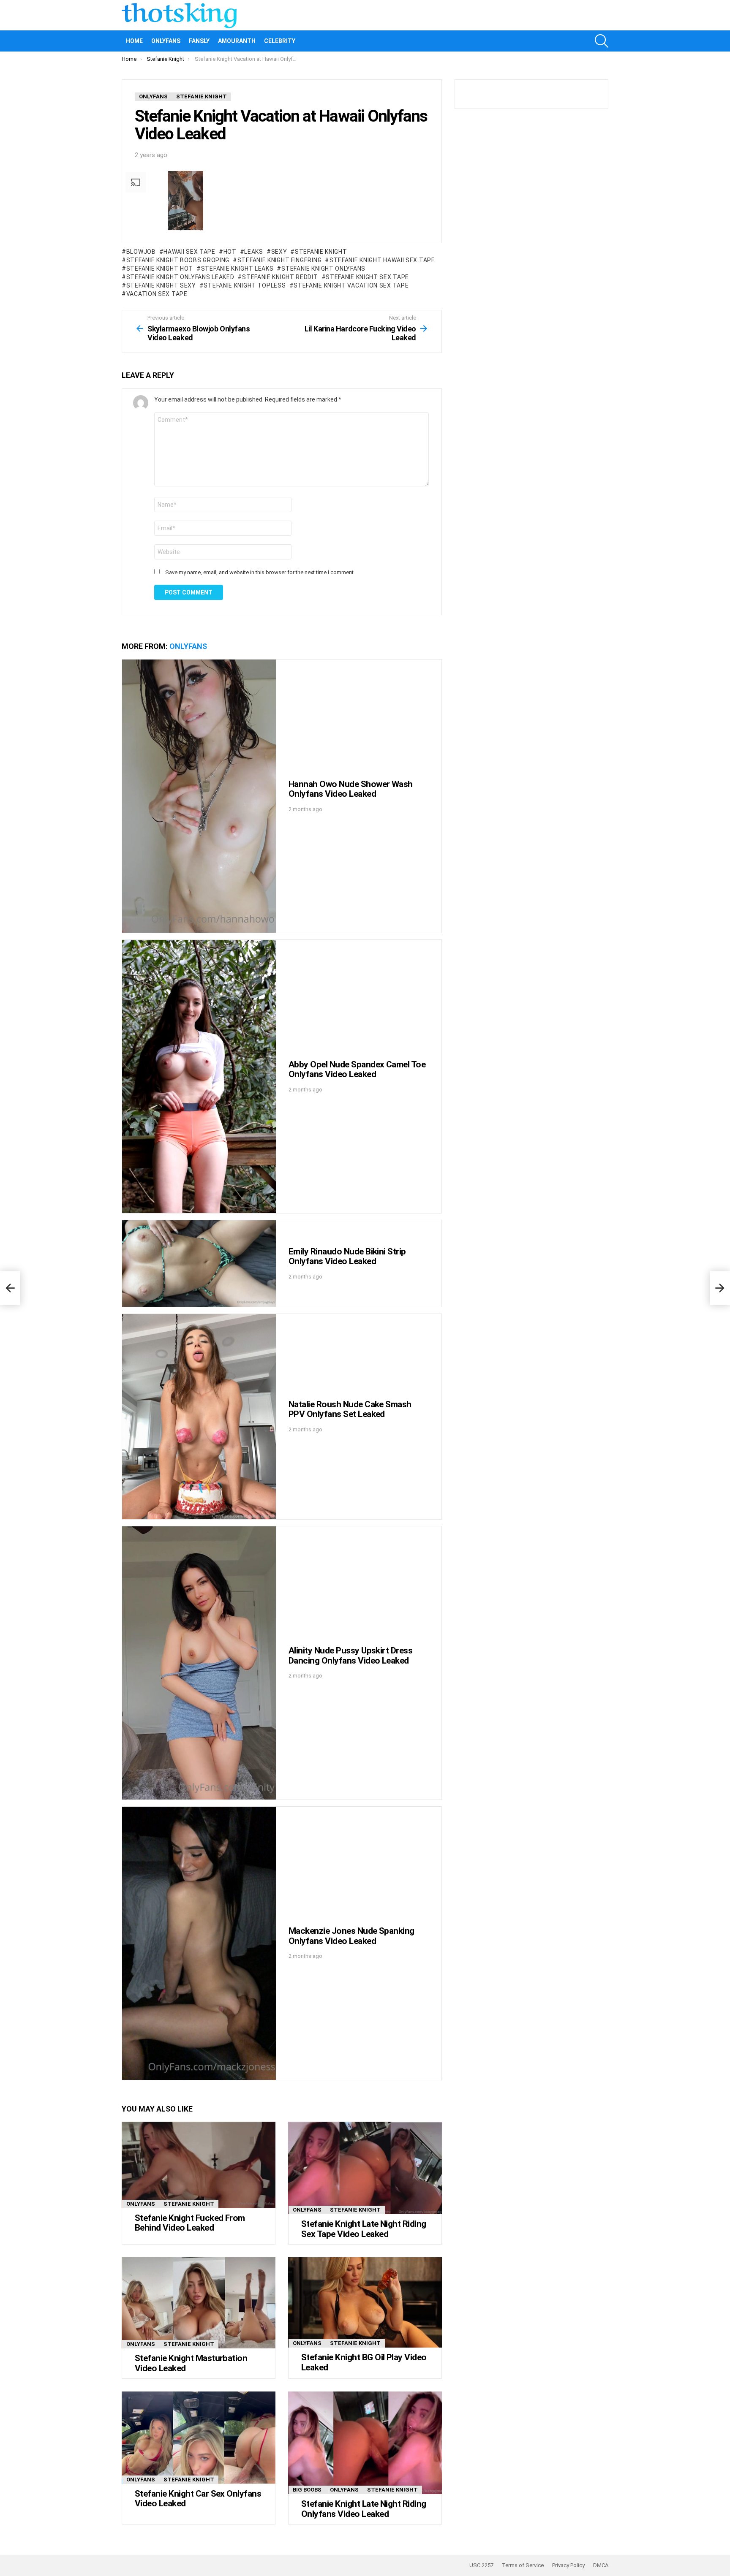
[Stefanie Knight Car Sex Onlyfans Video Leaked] (199, 2438)
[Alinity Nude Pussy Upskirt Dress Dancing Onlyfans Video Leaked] (199, 1663)
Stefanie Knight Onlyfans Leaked (180, 277)
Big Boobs (307, 2490)
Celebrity (280, 41)
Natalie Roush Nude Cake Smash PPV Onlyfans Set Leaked (350, 1409)
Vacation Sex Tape (157, 294)
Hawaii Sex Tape (189, 252)
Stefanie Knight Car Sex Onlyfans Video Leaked (198, 2499)
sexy (279, 252)
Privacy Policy (568, 2565)
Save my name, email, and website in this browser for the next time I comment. (260, 572)
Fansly (199, 41)
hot (230, 252)
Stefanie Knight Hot (160, 269)
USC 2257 (481, 2565)
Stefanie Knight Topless (245, 285)
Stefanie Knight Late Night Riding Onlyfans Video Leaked (364, 2509)
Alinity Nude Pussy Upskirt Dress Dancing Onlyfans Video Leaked (350, 1656)
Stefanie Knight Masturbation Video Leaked (191, 2363)
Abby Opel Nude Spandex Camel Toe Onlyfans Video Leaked (357, 1069)
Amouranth (237, 41)
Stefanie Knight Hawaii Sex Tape (382, 260)
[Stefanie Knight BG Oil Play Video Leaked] (365, 2302)
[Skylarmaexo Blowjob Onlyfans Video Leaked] (10, 1288)
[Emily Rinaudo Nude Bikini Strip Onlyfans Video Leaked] (199, 1264)
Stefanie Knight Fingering (279, 260)
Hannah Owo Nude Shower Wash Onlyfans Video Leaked (351, 789)
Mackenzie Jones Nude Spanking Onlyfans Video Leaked (351, 1936)
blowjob (141, 252)
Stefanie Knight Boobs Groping (178, 260)
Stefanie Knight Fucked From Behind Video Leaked (190, 2223)
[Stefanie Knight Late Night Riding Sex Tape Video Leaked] (365, 2168)
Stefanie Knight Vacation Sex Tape (351, 285)
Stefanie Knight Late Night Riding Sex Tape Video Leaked (364, 2229)
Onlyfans (166, 41)
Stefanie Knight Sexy (161, 285)
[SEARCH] (602, 41)
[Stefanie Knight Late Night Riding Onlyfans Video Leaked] (365, 2443)
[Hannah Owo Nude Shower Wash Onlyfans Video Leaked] (199, 796)
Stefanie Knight (321, 252)
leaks (254, 252)
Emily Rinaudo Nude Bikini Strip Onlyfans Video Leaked (347, 1257)
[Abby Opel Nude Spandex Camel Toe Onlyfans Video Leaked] (199, 1076)
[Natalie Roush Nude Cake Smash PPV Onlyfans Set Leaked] (199, 1416)
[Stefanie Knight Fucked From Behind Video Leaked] (199, 2165)
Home (134, 41)
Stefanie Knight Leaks (237, 269)
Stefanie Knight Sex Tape (367, 277)
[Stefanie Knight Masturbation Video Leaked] (199, 2303)
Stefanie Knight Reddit (280, 277)
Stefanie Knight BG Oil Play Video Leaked (364, 2362)
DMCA (601, 2565)
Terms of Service (523, 2565)
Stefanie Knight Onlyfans (323, 269)
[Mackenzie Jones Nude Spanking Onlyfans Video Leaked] (199, 1943)
